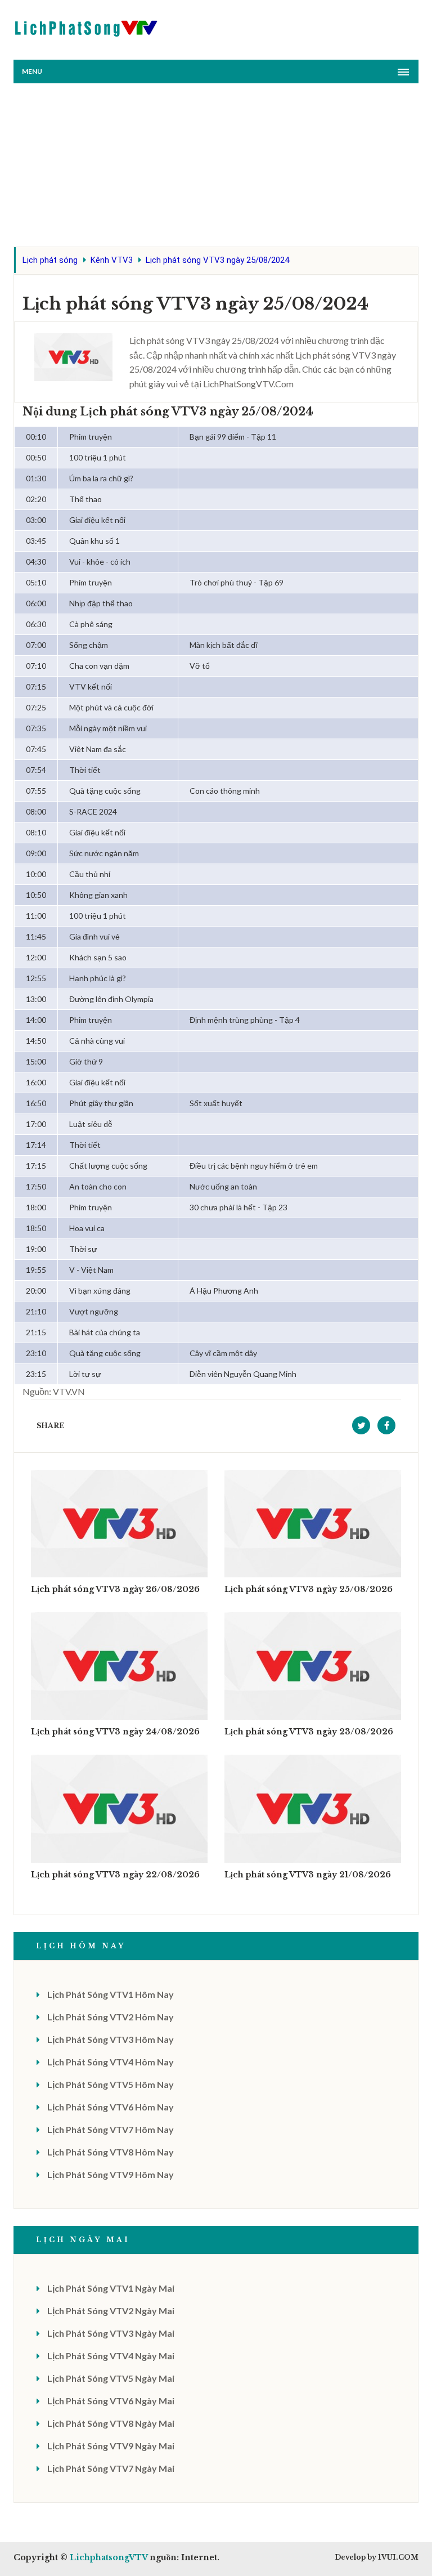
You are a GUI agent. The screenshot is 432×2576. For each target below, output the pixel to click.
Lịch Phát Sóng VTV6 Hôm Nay (111, 2107)
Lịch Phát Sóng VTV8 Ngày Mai (111, 2423)
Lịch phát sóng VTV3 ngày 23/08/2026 (309, 1732)
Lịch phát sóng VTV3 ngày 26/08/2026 (115, 1589)
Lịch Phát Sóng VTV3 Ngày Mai (111, 2333)
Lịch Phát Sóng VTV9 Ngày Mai (111, 2446)
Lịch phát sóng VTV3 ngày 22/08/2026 (115, 1875)
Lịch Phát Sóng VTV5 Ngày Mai (111, 2378)
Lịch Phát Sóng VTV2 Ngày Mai (111, 2311)
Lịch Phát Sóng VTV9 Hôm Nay (111, 2174)
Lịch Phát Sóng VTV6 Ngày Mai (111, 2401)
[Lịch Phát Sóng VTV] (87, 26)
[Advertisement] (216, 168)
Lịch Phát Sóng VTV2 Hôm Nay (111, 2017)
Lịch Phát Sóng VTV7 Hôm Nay (111, 2129)
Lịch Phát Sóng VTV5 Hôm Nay (111, 2084)
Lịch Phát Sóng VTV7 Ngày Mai (111, 2468)
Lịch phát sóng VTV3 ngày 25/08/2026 (309, 1589)
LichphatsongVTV (109, 2557)
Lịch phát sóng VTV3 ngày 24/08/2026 (115, 1732)
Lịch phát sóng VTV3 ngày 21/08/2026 (308, 1875)
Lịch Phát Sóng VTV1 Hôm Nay (111, 1994)
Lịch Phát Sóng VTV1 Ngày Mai (111, 2288)
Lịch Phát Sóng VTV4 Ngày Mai (111, 2356)
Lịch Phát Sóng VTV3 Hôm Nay (111, 2039)
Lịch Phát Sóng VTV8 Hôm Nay (111, 2152)
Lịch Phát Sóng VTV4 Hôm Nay (111, 2062)
